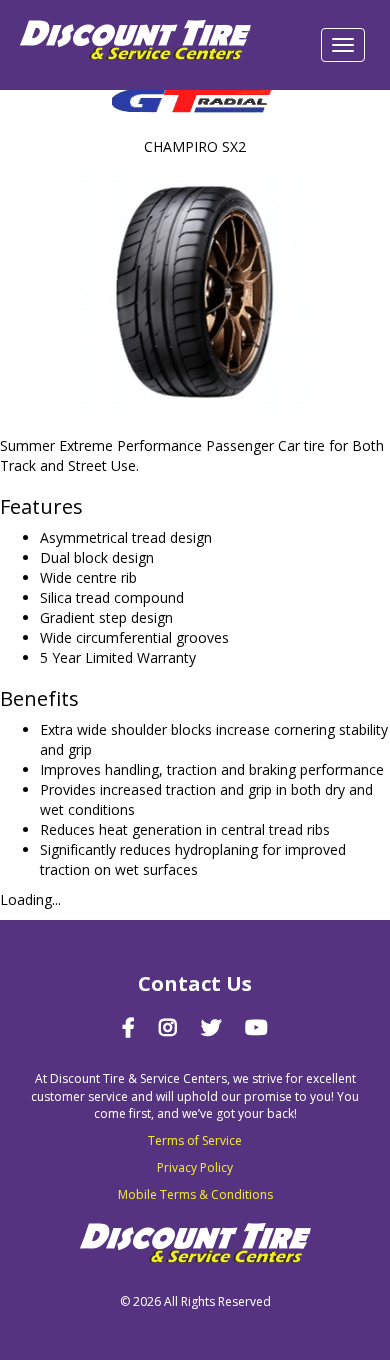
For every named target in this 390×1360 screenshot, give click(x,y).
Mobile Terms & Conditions (195, 1194)
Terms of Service (195, 1140)
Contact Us (195, 983)
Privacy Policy (195, 1167)
